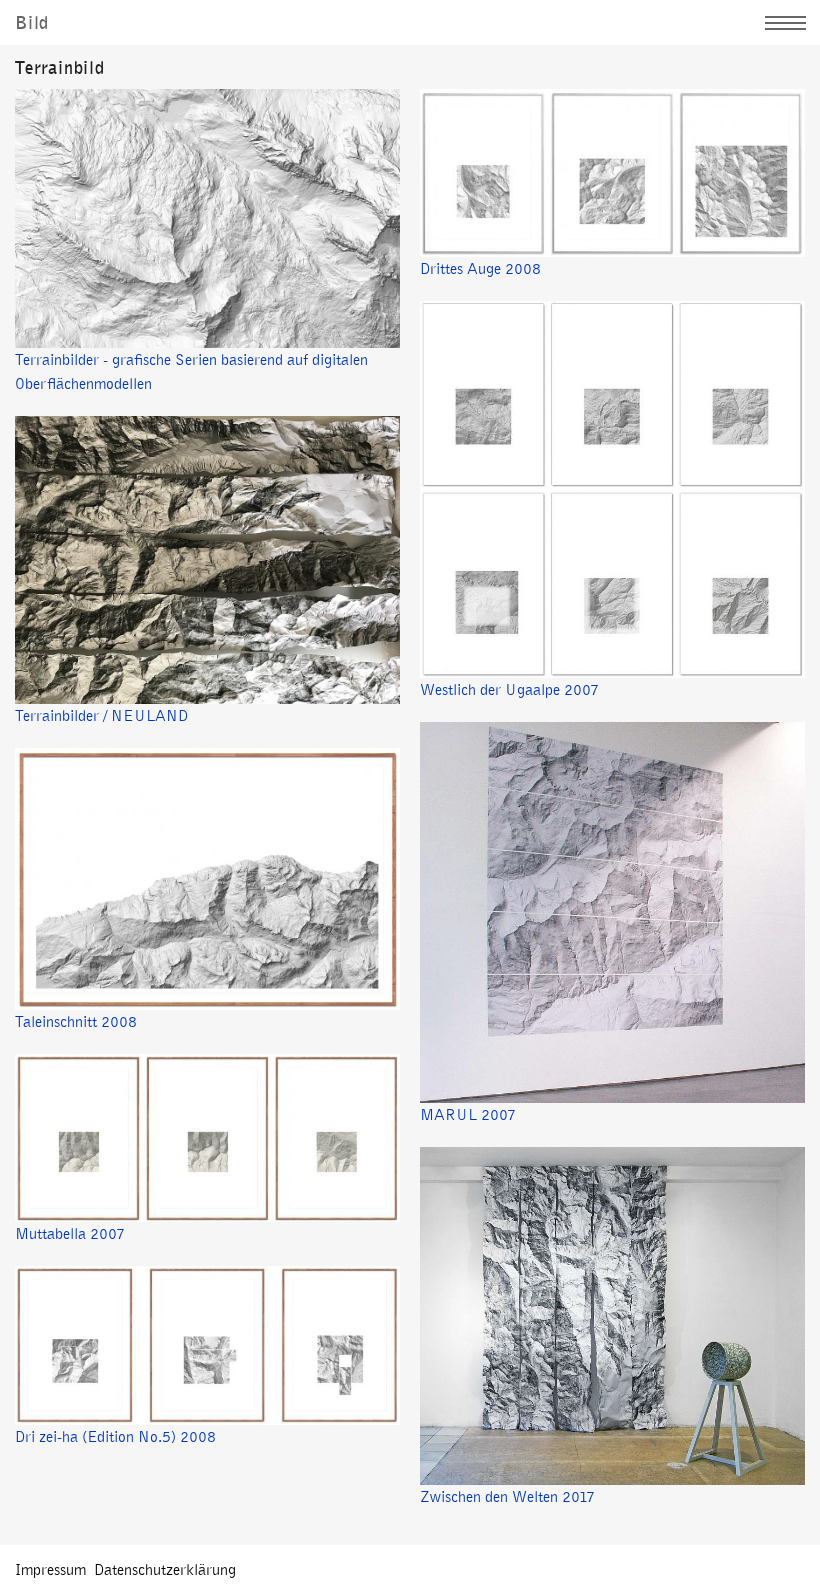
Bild (32, 22)
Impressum (50, 1569)
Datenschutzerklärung (165, 1569)
